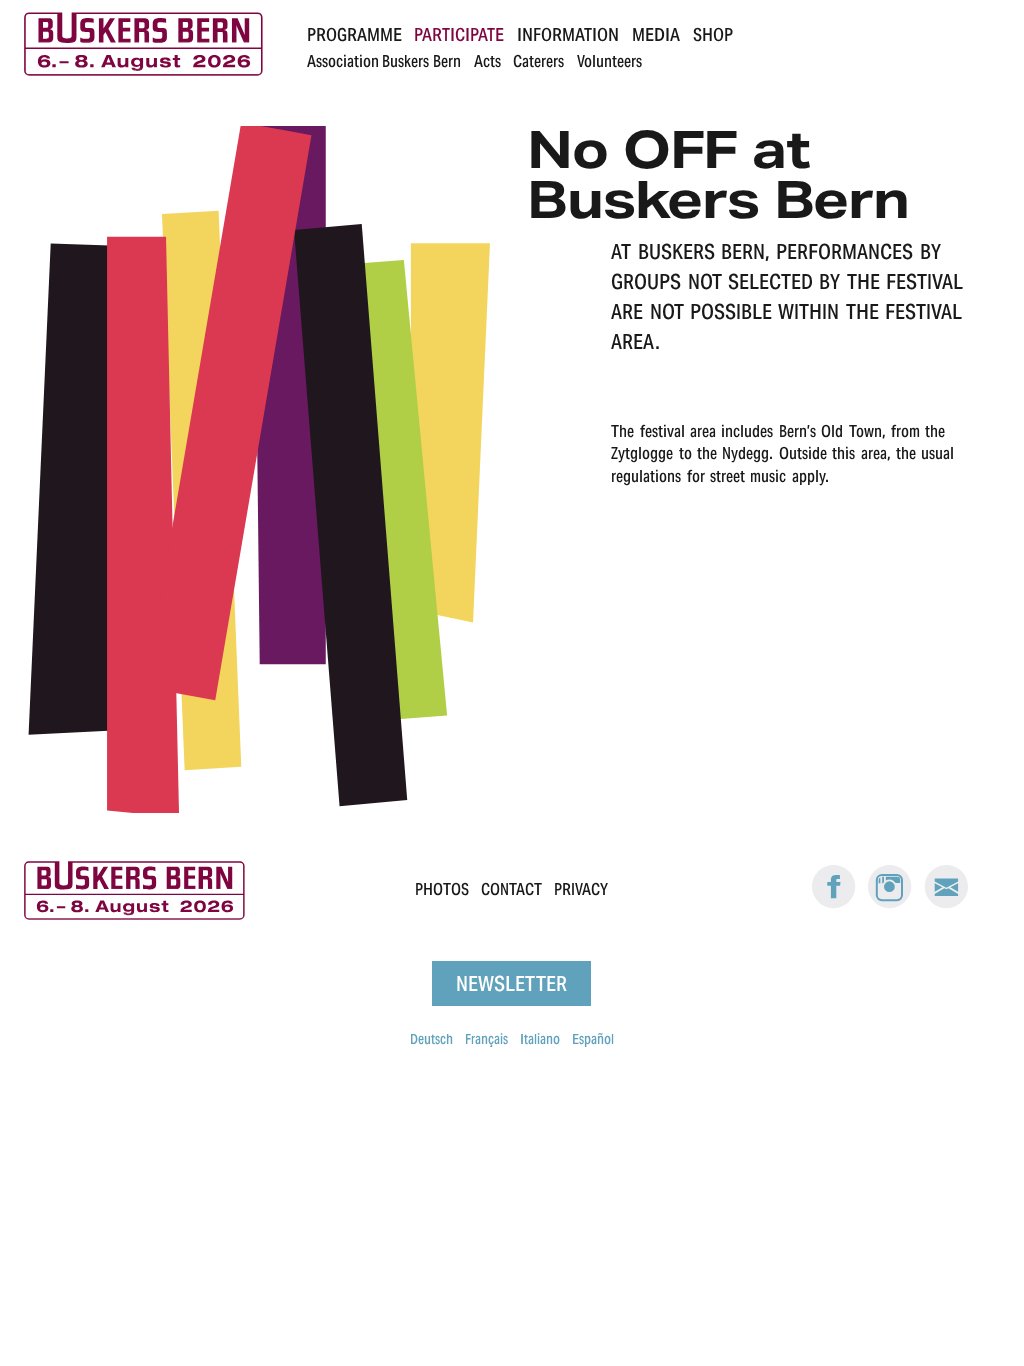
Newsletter (511, 983)
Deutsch (431, 1039)
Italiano (540, 1039)
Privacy (581, 889)
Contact (511, 889)
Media (656, 34)
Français (486, 1039)
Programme (354, 34)
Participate (459, 34)
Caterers (538, 61)
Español (593, 1039)
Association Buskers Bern (384, 61)
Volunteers (609, 61)
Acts (487, 61)
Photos (442, 889)
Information (568, 34)
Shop (713, 34)
